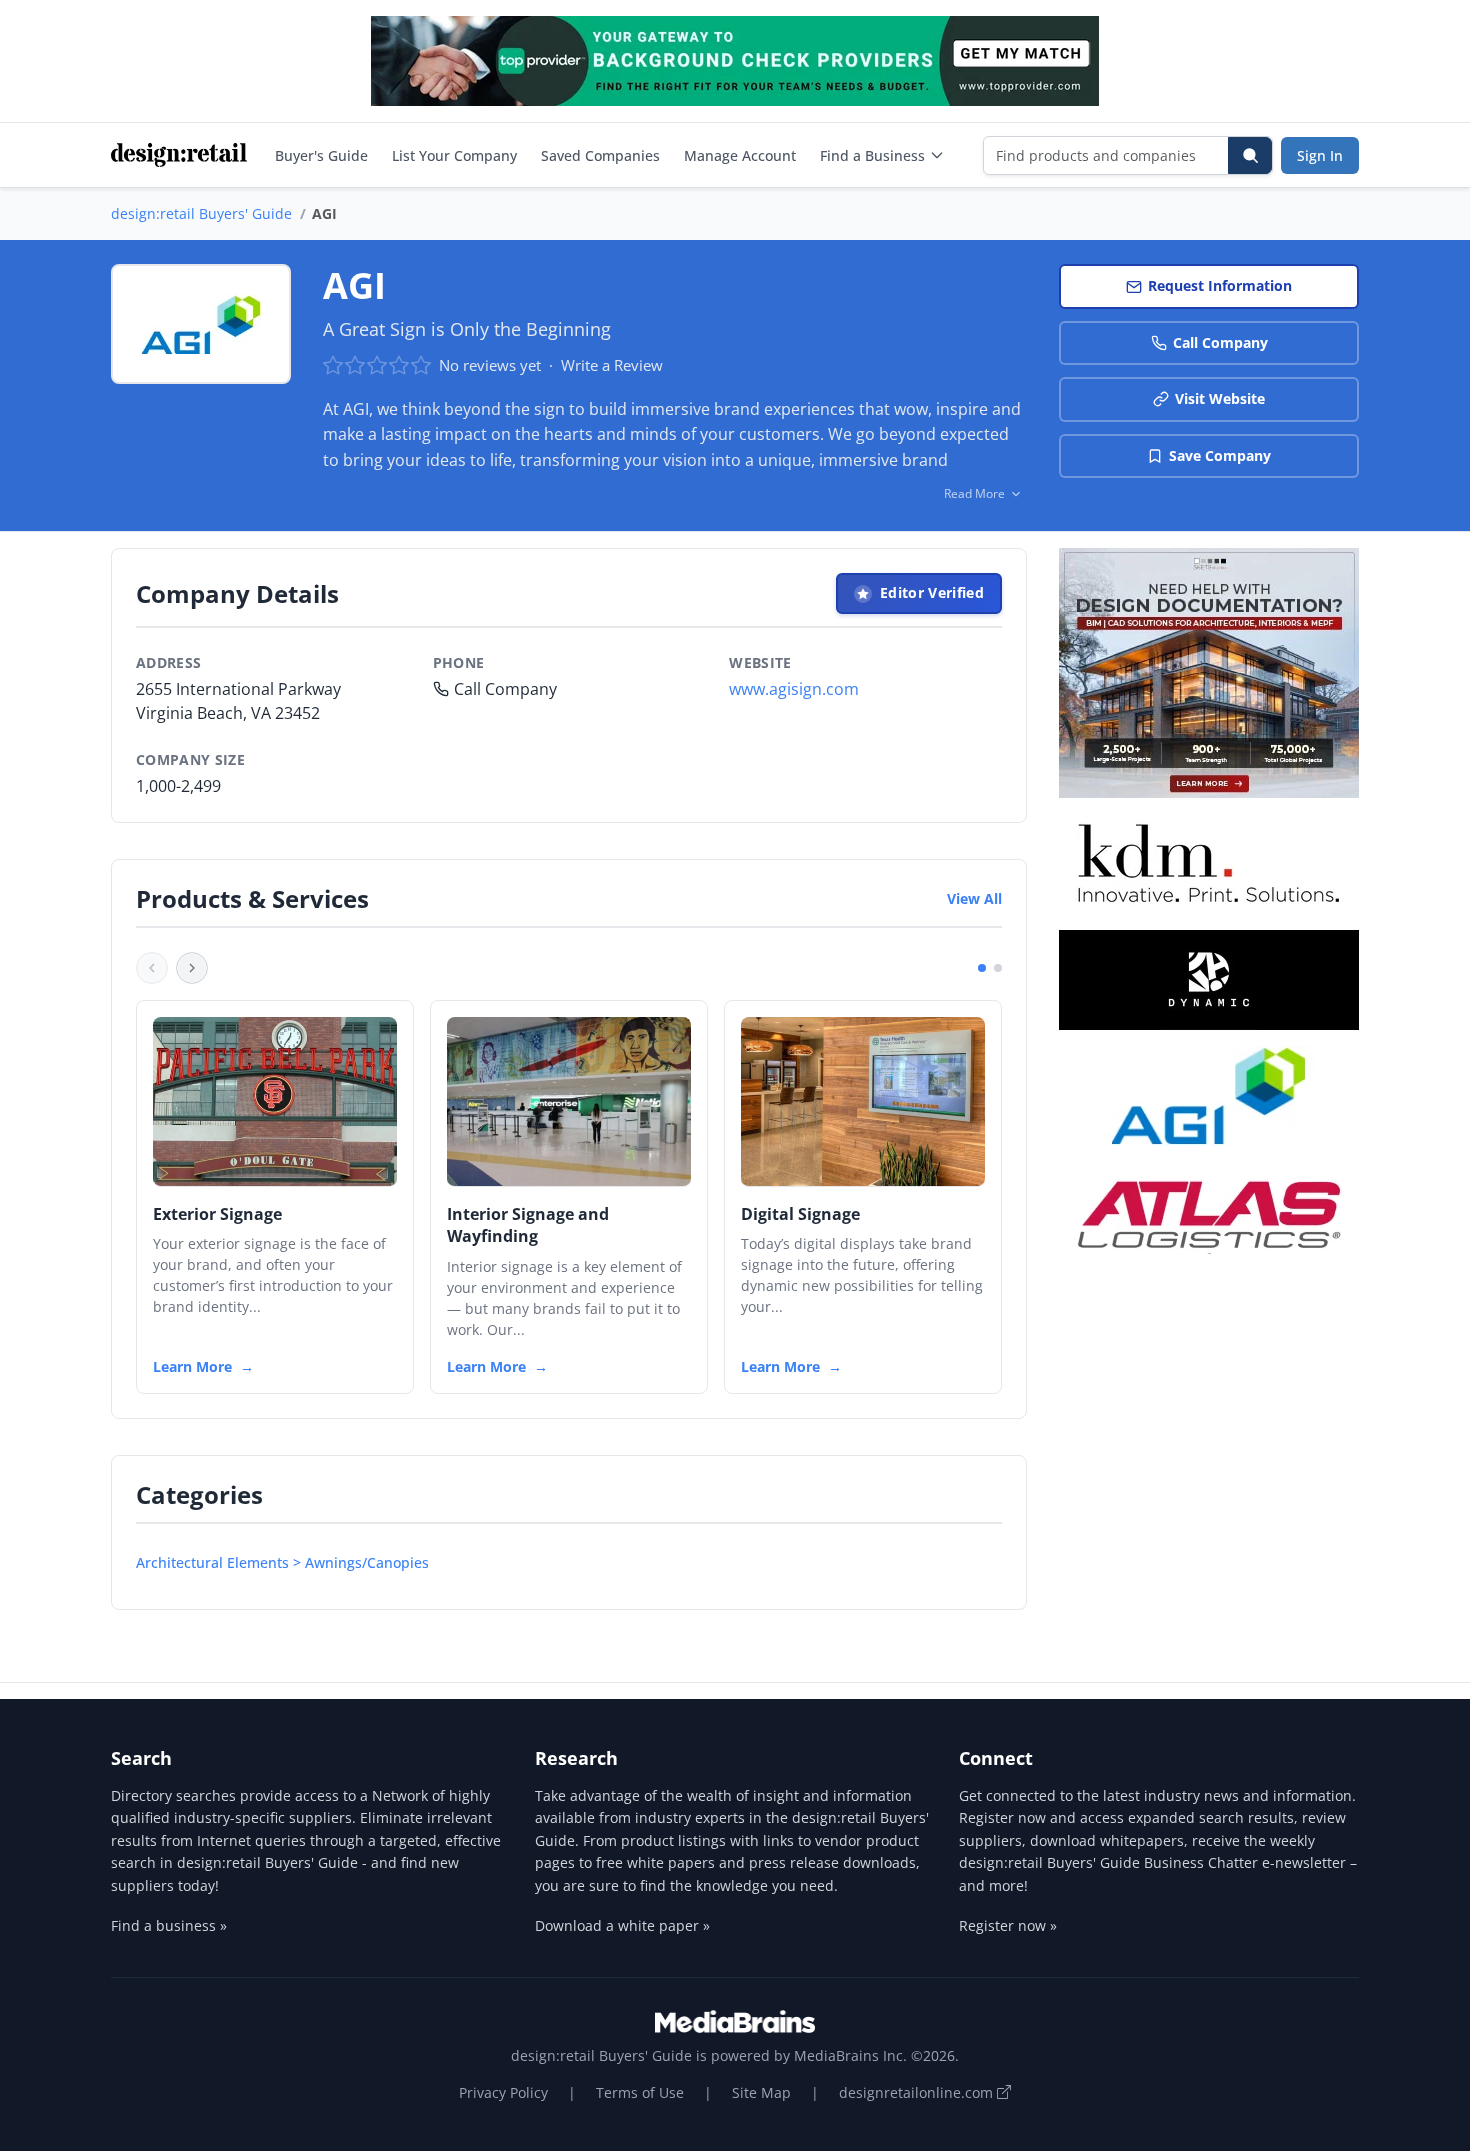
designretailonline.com (918, 2092)
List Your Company (454, 155)
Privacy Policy (503, 2092)
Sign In (1320, 155)
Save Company (1220, 455)
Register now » (1008, 1925)
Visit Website (1220, 398)
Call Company (1220, 342)
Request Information (1220, 285)
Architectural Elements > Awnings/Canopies (282, 1562)
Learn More (192, 1366)
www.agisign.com (794, 689)
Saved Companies (600, 155)
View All (974, 898)
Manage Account (740, 155)
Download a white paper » (622, 1925)
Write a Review (612, 365)
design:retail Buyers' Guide (201, 213)
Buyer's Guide (321, 155)
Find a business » (169, 1925)
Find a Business (872, 155)
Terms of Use (640, 2092)
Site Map (761, 2092)
